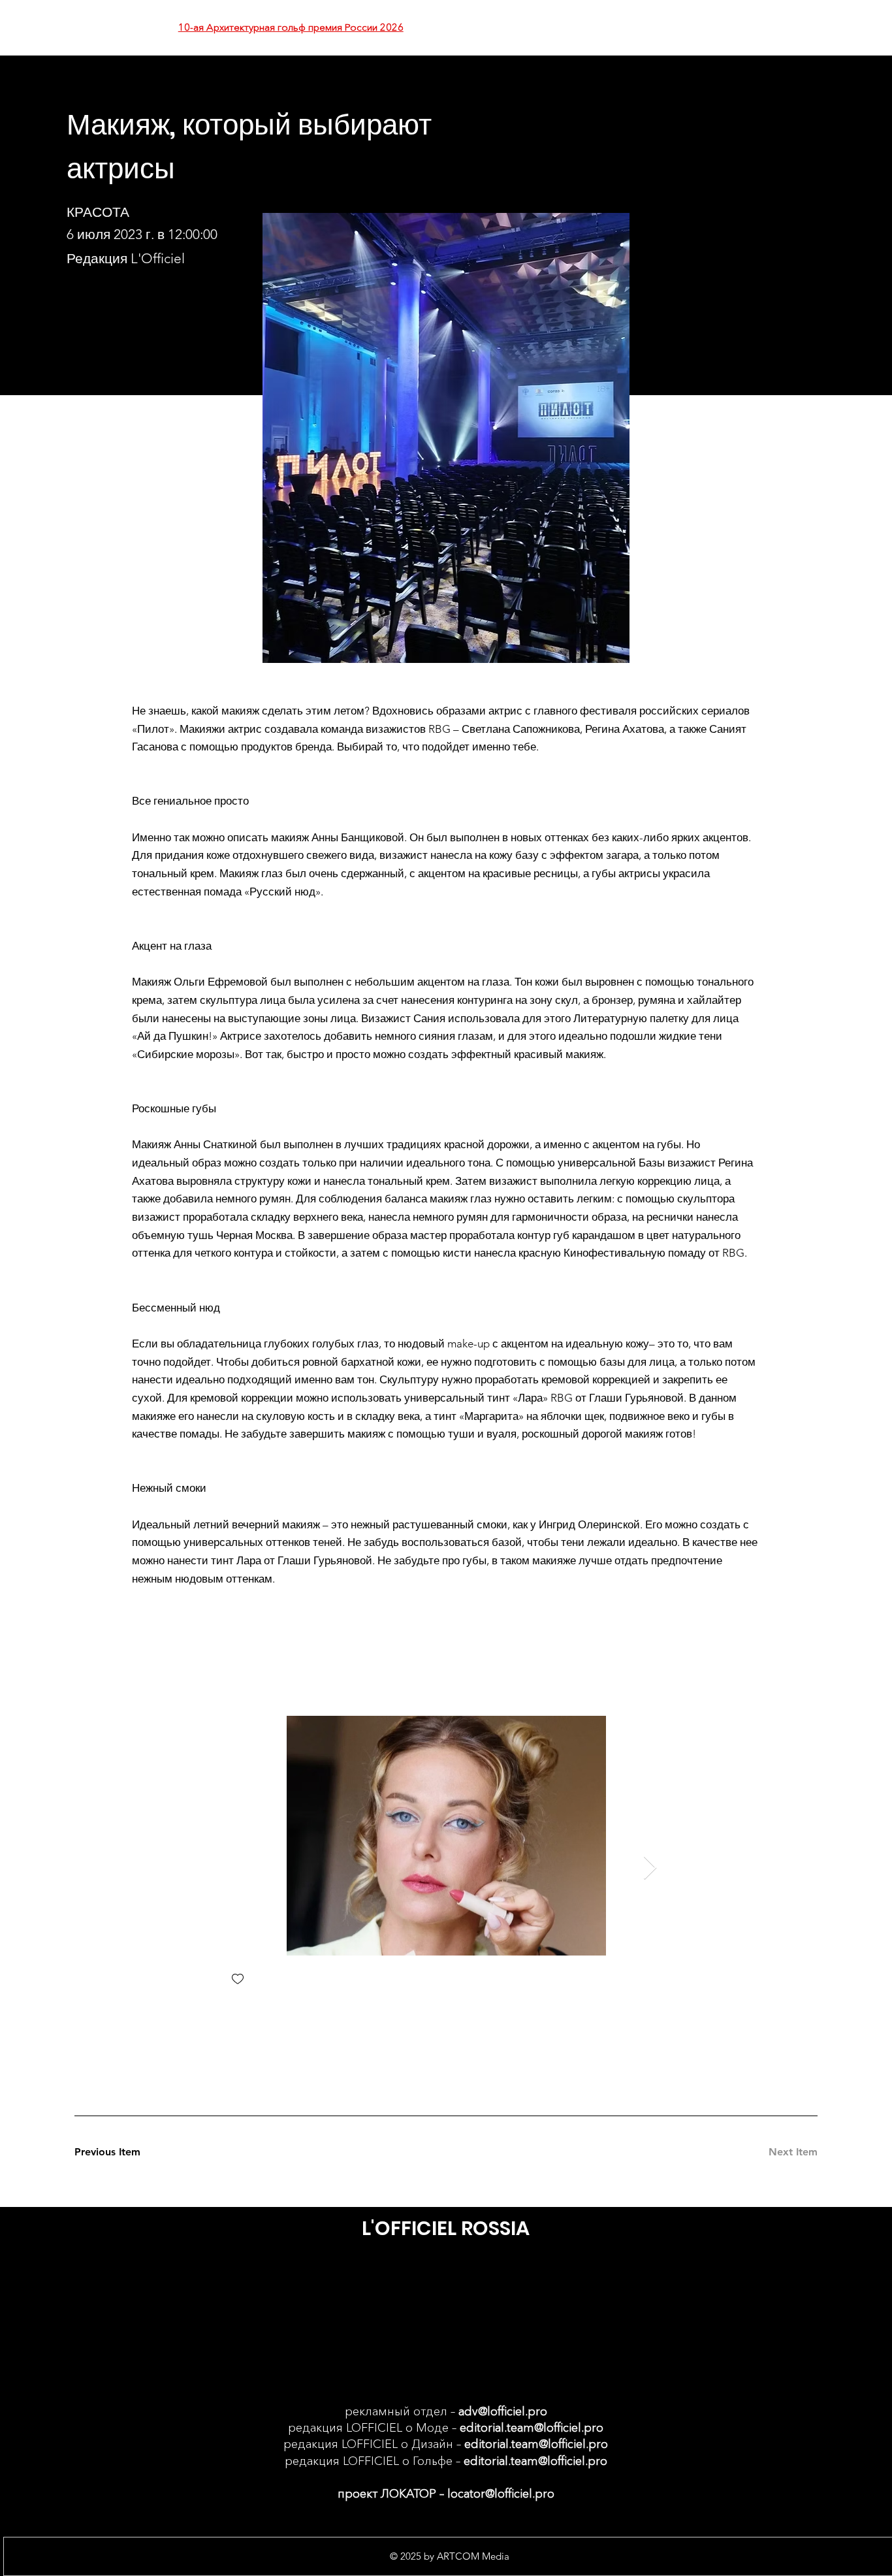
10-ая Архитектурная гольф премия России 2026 (291, 27)
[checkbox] (238, 1980)
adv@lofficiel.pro (503, 2411)
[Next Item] (650, 1868)
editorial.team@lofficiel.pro (532, 2428)
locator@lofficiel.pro (501, 2494)
